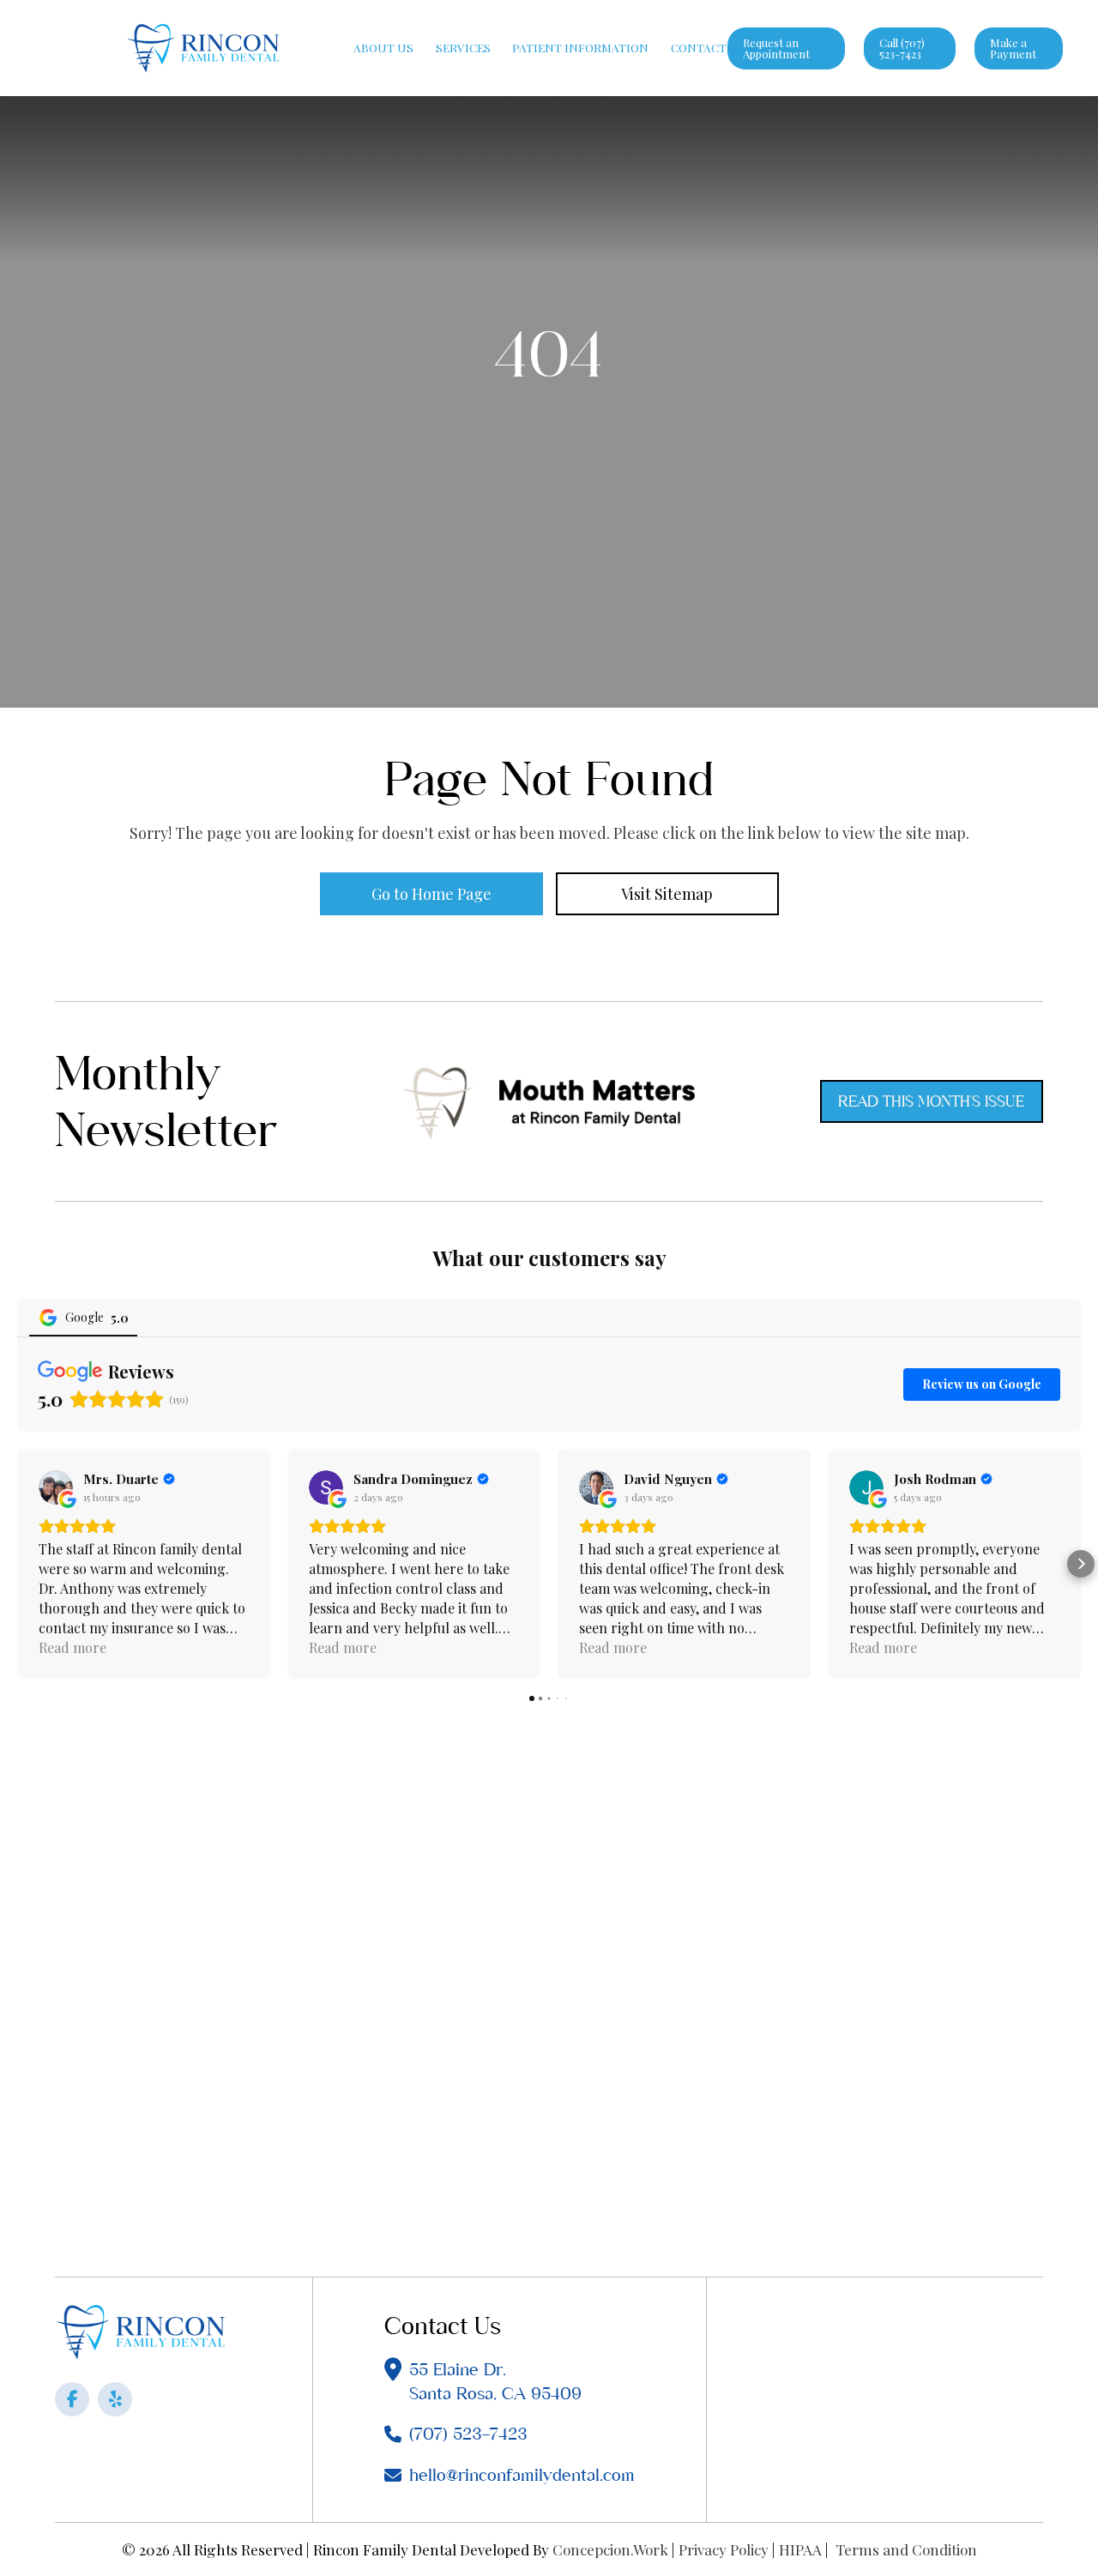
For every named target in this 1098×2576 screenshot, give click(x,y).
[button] (17, 1564)
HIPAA (800, 2549)
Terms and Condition (906, 2549)
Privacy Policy (724, 2549)
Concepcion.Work (610, 2549)
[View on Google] (56, 1487)
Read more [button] (72, 1647)
